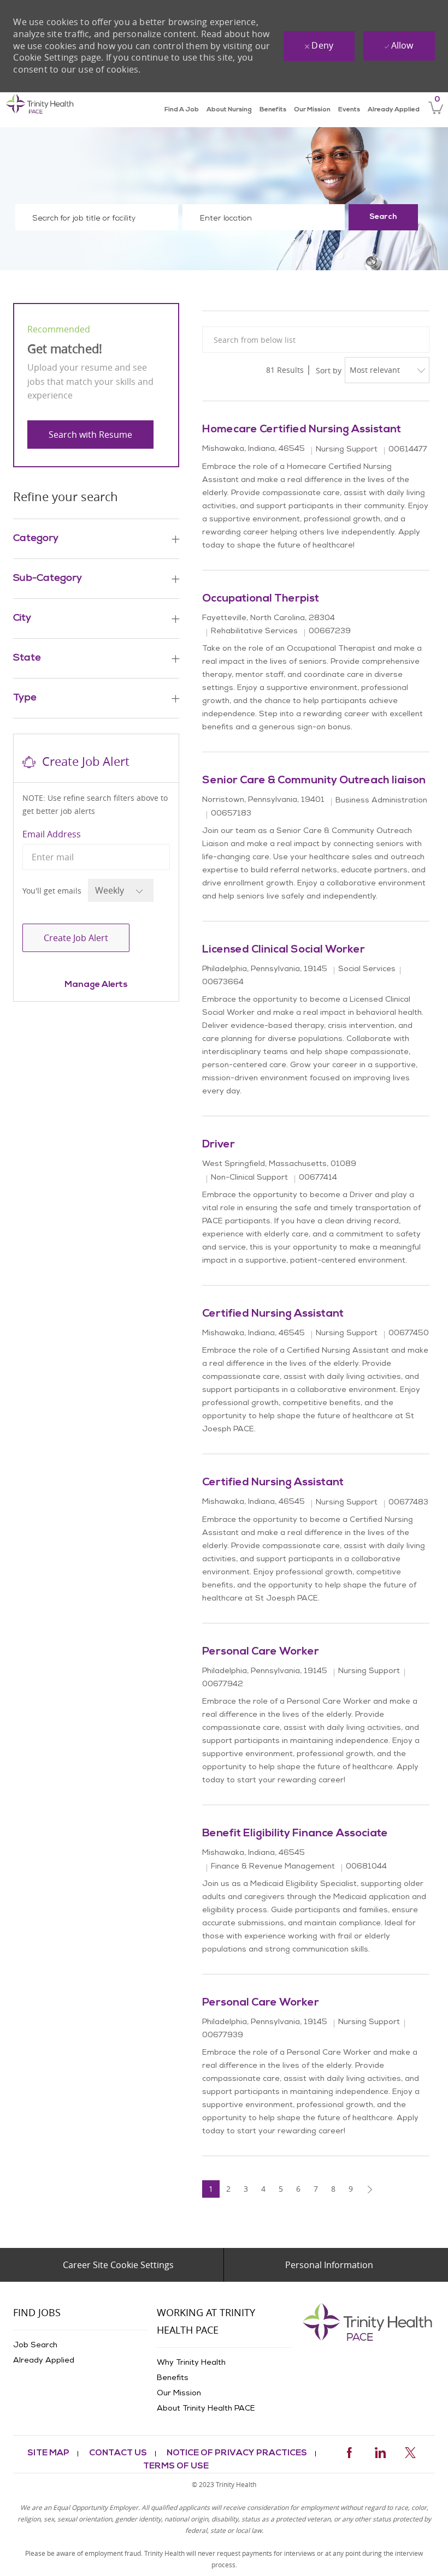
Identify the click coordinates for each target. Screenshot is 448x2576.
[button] (383, 217)
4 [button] (263, 2189)
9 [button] (351, 2189)
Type (25, 698)
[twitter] (410, 2451)
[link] (40, 110)
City (22, 618)
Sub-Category (48, 579)
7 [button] (316, 2189)
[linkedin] (380, 2451)
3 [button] (246, 2189)
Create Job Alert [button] (76, 938)
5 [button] (281, 2189)
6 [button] (298, 2189)
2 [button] (228, 2189)
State (27, 658)
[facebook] (349, 2451)
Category (36, 539)
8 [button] (333, 2189)
